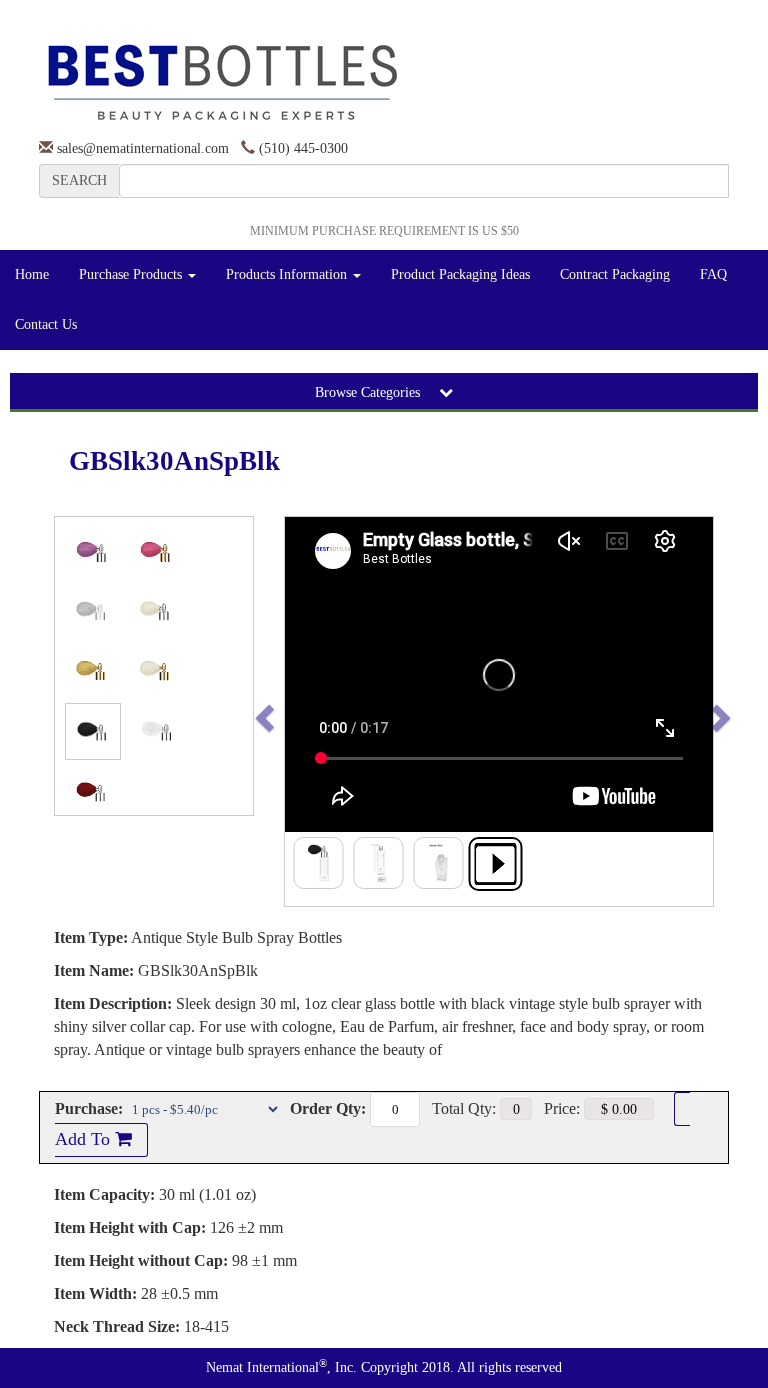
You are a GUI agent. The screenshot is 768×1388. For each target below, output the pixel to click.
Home (32, 274)
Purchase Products (132, 274)
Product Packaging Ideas (460, 274)
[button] (306, 711)
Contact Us (46, 324)
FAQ (713, 274)
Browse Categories (369, 392)
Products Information (288, 274)
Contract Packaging (615, 274)
